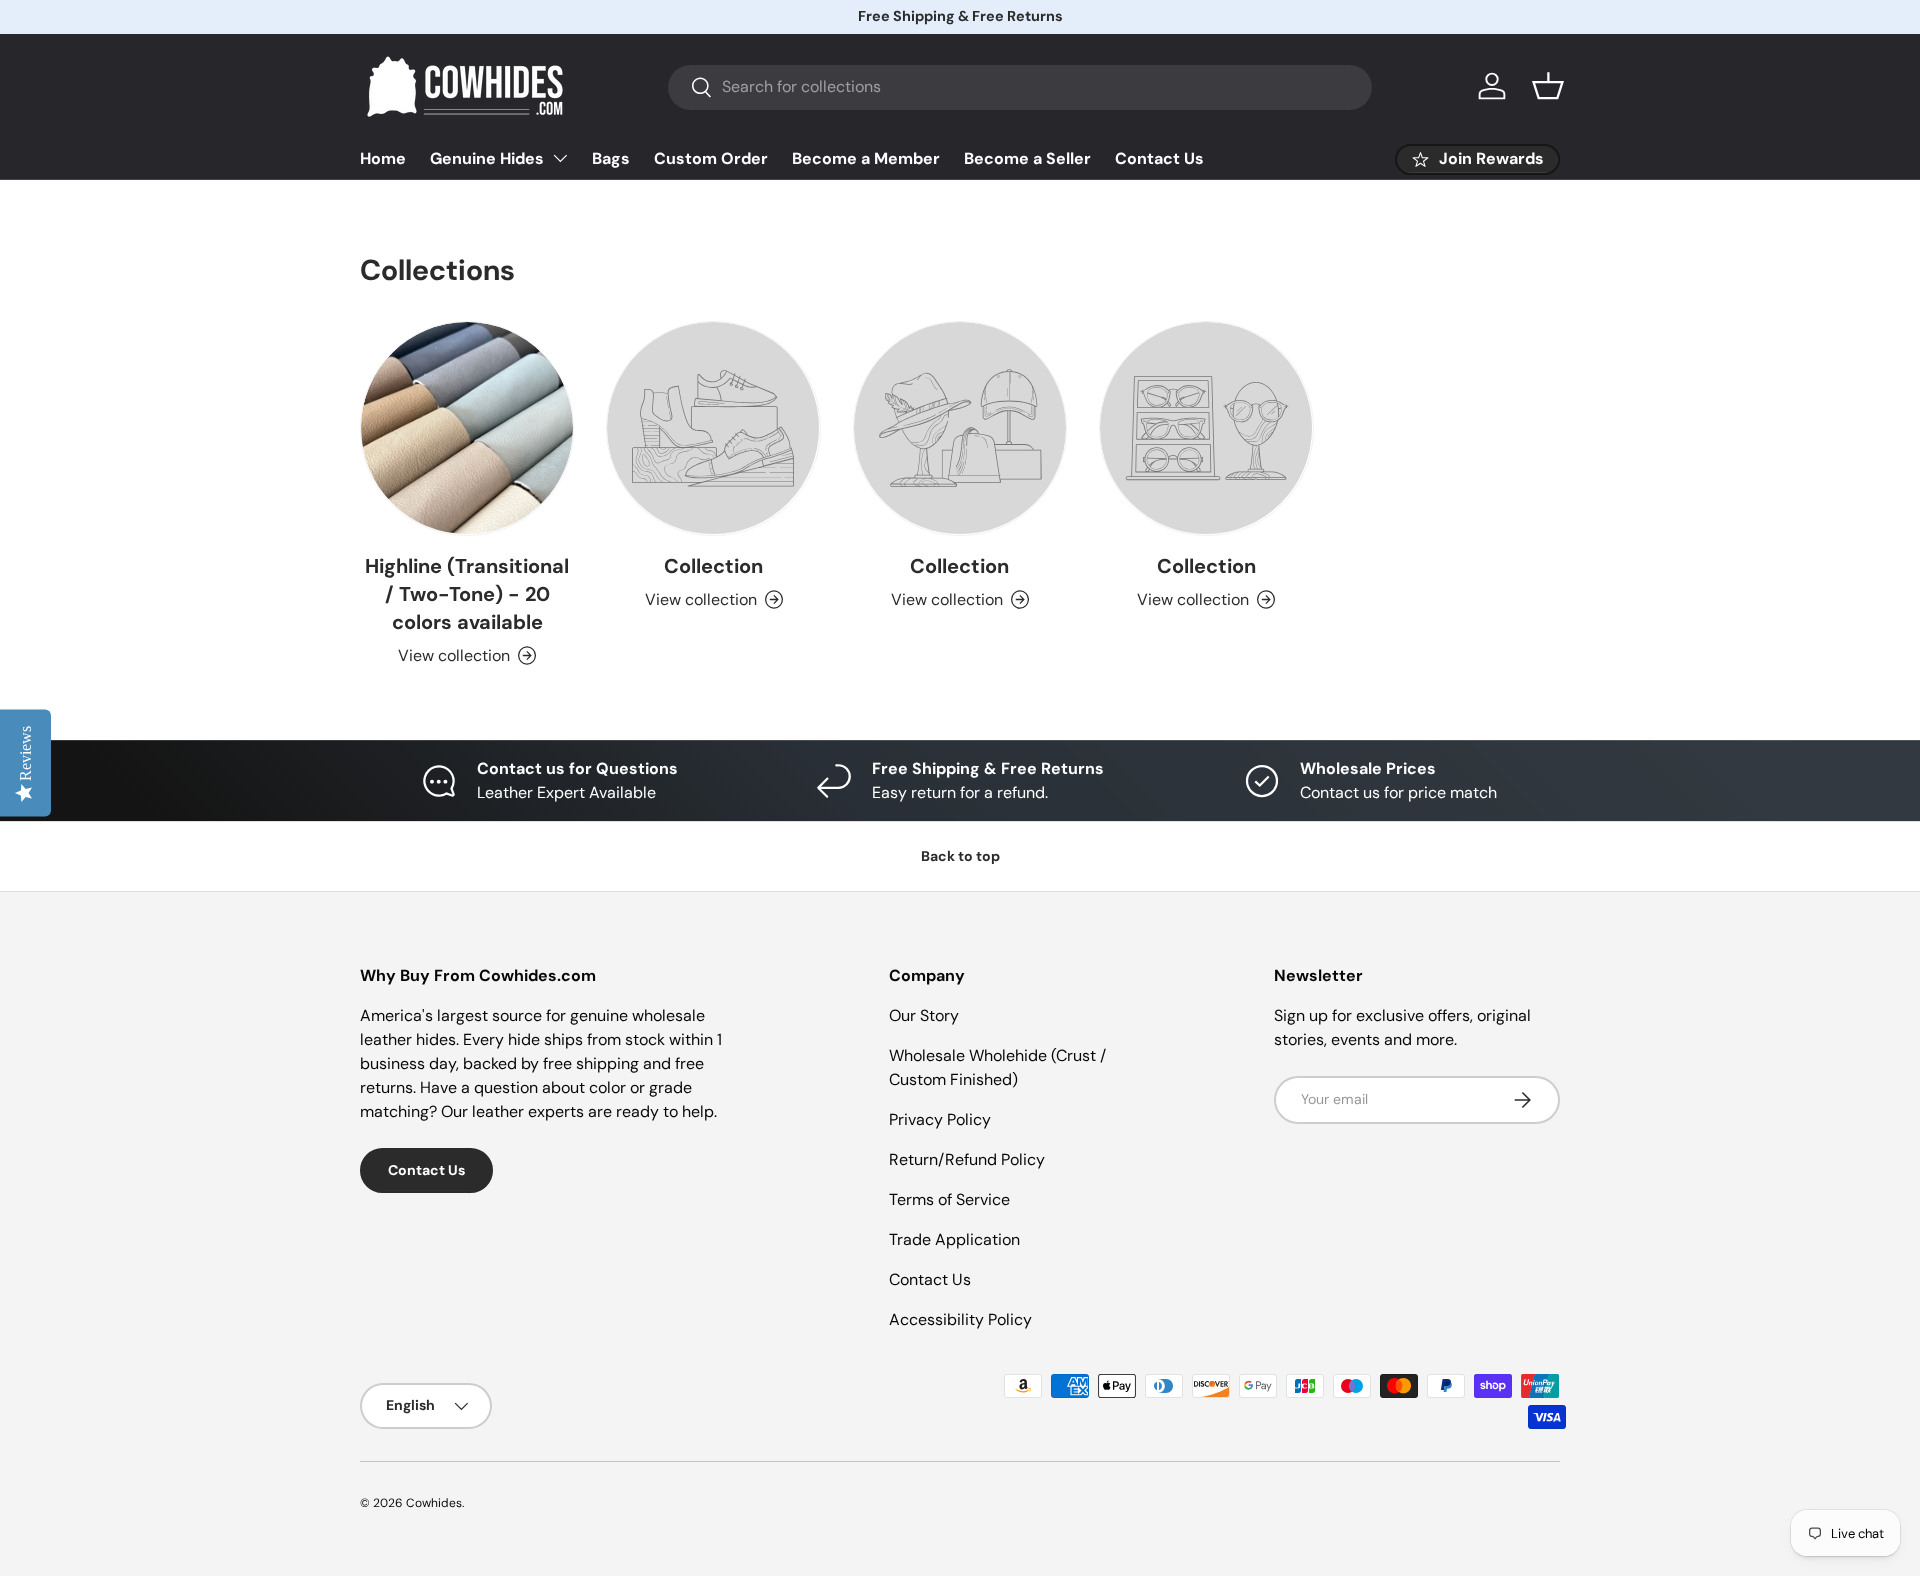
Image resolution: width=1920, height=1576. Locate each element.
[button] (1548, 86)
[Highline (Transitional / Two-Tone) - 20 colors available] (467, 428)
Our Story (924, 1015)
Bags (611, 158)
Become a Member (866, 158)
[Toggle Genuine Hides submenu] (560, 158)
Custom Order (711, 158)
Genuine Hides (487, 158)
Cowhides (434, 1503)
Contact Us (1159, 158)
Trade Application (954, 1239)
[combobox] (1020, 86)
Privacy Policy (940, 1119)
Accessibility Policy (960, 1319)
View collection (701, 599)
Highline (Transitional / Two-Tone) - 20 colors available (467, 594)
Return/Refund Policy (967, 1159)
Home (383, 158)
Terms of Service (949, 1199)
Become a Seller (1027, 158)
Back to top (960, 856)
